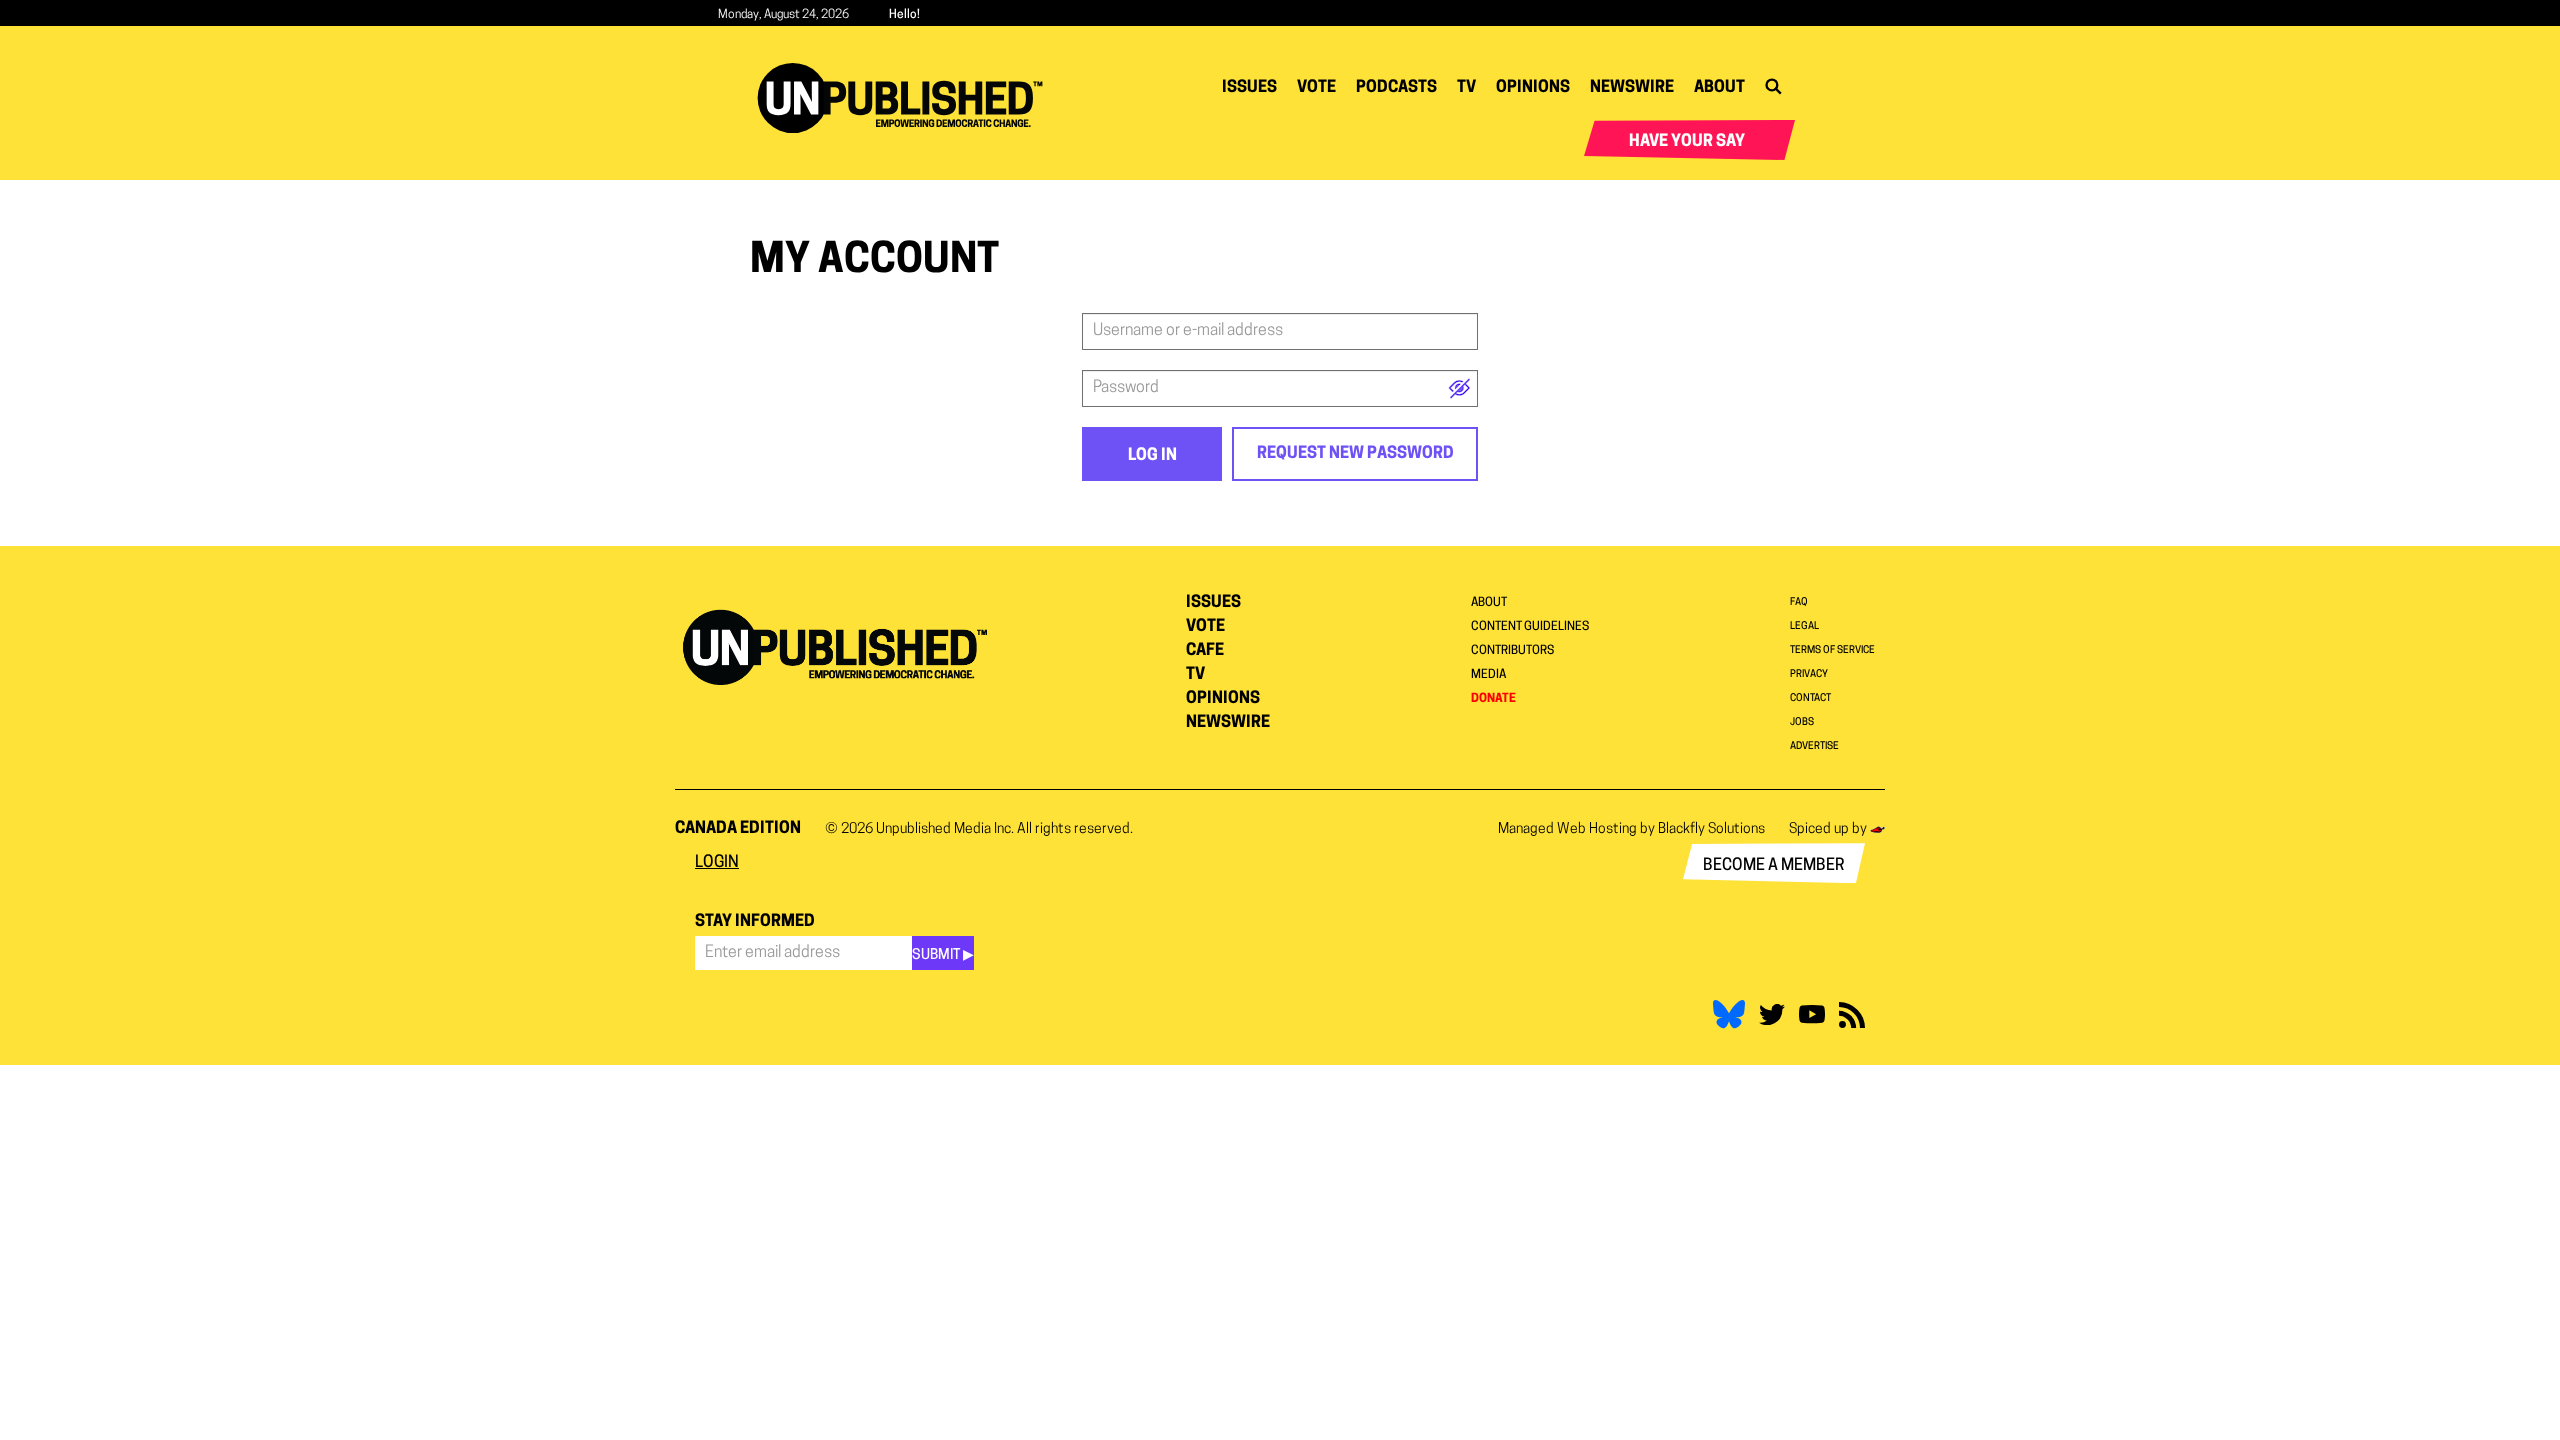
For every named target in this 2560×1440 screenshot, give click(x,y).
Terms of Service (1832, 650)
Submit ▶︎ (943, 955)
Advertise (1814, 746)
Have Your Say (1687, 142)
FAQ (1799, 602)
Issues (1249, 88)
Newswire (1632, 88)
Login (717, 863)
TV (1466, 88)
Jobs (1802, 722)
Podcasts (1396, 88)
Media (1488, 675)
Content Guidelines (1530, 627)
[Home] (907, 98)
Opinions (1533, 88)
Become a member (1774, 866)
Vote (1316, 88)
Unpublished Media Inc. (945, 829)
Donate (1493, 699)
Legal (1804, 626)
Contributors (1512, 651)
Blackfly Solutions (1711, 829)
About (1719, 88)
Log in (1152, 456)
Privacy (1809, 674)
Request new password (1355, 454)
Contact (1810, 698)
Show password (1459, 388)
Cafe (1205, 651)
